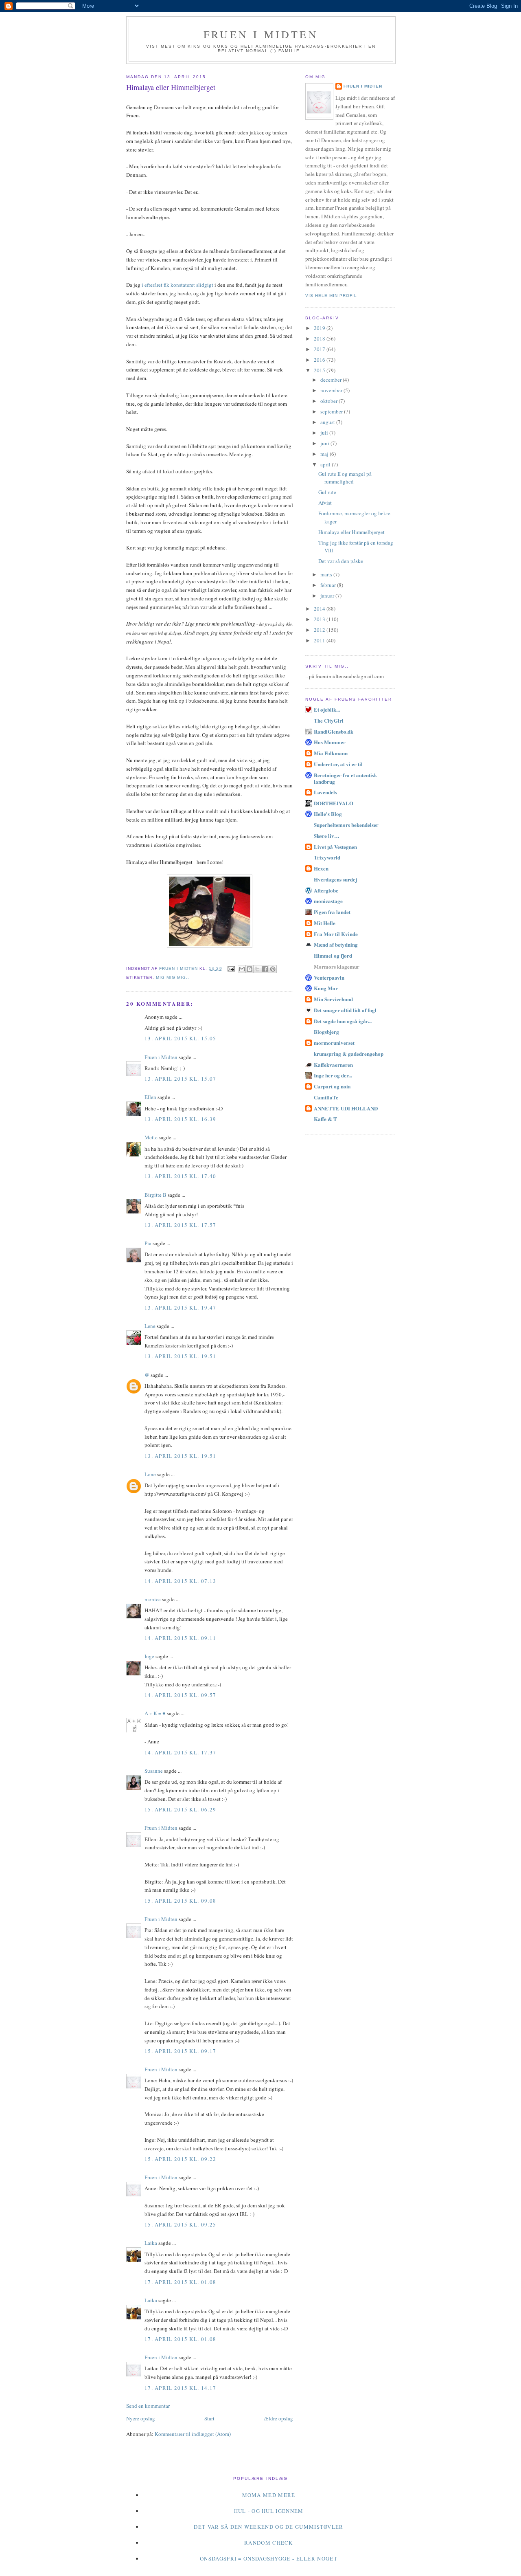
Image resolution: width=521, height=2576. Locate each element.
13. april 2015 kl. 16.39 (180, 1119)
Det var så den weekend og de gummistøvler (268, 2527)
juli (325, 433)
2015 (320, 370)
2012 (320, 630)
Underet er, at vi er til (338, 764)
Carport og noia (332, 1086)
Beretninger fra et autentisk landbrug (345, 778)
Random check (269, 2543)
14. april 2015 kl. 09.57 (180, 1695)
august (328, 422)
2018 (320, 338)
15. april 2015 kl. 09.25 (180, 2224)
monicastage (328, 901)
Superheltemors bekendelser (346, 825)
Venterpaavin (329, 977)
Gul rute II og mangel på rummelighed (345, 478)
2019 (320, 328)
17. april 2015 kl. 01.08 (180, 2282)
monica (153, 1599)
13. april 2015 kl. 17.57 (180, 1225)
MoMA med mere (269, 2495)
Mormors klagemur (337, 966)
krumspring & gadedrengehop (349, 1054)
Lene (150, 1326)
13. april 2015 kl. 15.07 (180, 1079)
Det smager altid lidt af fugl (345, 1010)
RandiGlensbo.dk (334, 731)
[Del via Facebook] (265, 969)
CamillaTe (326, 1097)
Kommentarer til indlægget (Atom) (193, 2434)
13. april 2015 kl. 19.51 (180, 1356)
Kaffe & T (325, 1119)
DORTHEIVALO (334, 803)
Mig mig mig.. (173, 977)
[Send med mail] (242, 969)
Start (209, 2418)
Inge (149, 1656)
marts (327, 574)
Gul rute (327, 492)
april (326, 464)
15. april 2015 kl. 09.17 (180, 2051)
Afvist (325, 503)
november (332, 390)
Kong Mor (326, 988)
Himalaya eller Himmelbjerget (351, 532)
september (332, 411)
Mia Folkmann (331, 753)
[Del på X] (257, 969)
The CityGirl (329, 720)
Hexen (321, 868)
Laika (151, 2243)
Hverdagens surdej (335, 879)
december (332, 380)
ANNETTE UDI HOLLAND (346, 1108)
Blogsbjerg (326, 1032)
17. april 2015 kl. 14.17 (180, 2388)
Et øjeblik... (327, 709)
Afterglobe (326, 890)
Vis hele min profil (331, 296)
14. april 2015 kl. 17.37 (180, 1752)
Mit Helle (325, 923)
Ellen (150, 1097)
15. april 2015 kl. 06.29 (180, 1809)
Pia (148, 1243)
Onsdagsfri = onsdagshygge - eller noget (269, 2558)
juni (325, 443)
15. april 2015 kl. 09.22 (180, 2159)
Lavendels (325, 792)
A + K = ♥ (155, 1713)
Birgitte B (155, 1195)
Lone (150, 1474)
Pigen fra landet (332, 912)
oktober (329, 401)
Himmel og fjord (333, 955)
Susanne (154, 1771)
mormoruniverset (334, 1043)
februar (329, 585)
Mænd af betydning (336, 944)
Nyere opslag (141, 2418)
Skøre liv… (327, 836)
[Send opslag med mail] (231, 968)
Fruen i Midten (261, 34)
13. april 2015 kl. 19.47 (180, 1308)
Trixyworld (327, 857)
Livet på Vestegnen (335, 847)
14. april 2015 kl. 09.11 (180, 1638)
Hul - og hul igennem (269, 2511)
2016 (320, 360)
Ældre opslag (278, 2418)
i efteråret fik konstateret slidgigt (177, 285)
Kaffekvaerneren (333, 1065)
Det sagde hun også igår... (343, 1021)
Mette (151, 1137)
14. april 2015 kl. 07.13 (180, 1581)
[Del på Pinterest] (273, 969)
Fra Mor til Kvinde (336, 934)
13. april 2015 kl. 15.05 (180, 1038)
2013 (320, 619)
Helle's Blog (328, 814)
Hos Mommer (330, 742)
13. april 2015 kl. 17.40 (180, 1176)
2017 (320, 349)
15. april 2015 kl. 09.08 (180, 1901)
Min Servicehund (333, 999)
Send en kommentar (148, 2406)
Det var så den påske (341, 561)
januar (328, 596)
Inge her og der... (333, 1075)
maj (325, 454)
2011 (320, 640)
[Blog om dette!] (250, 969)
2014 (320, 609)
